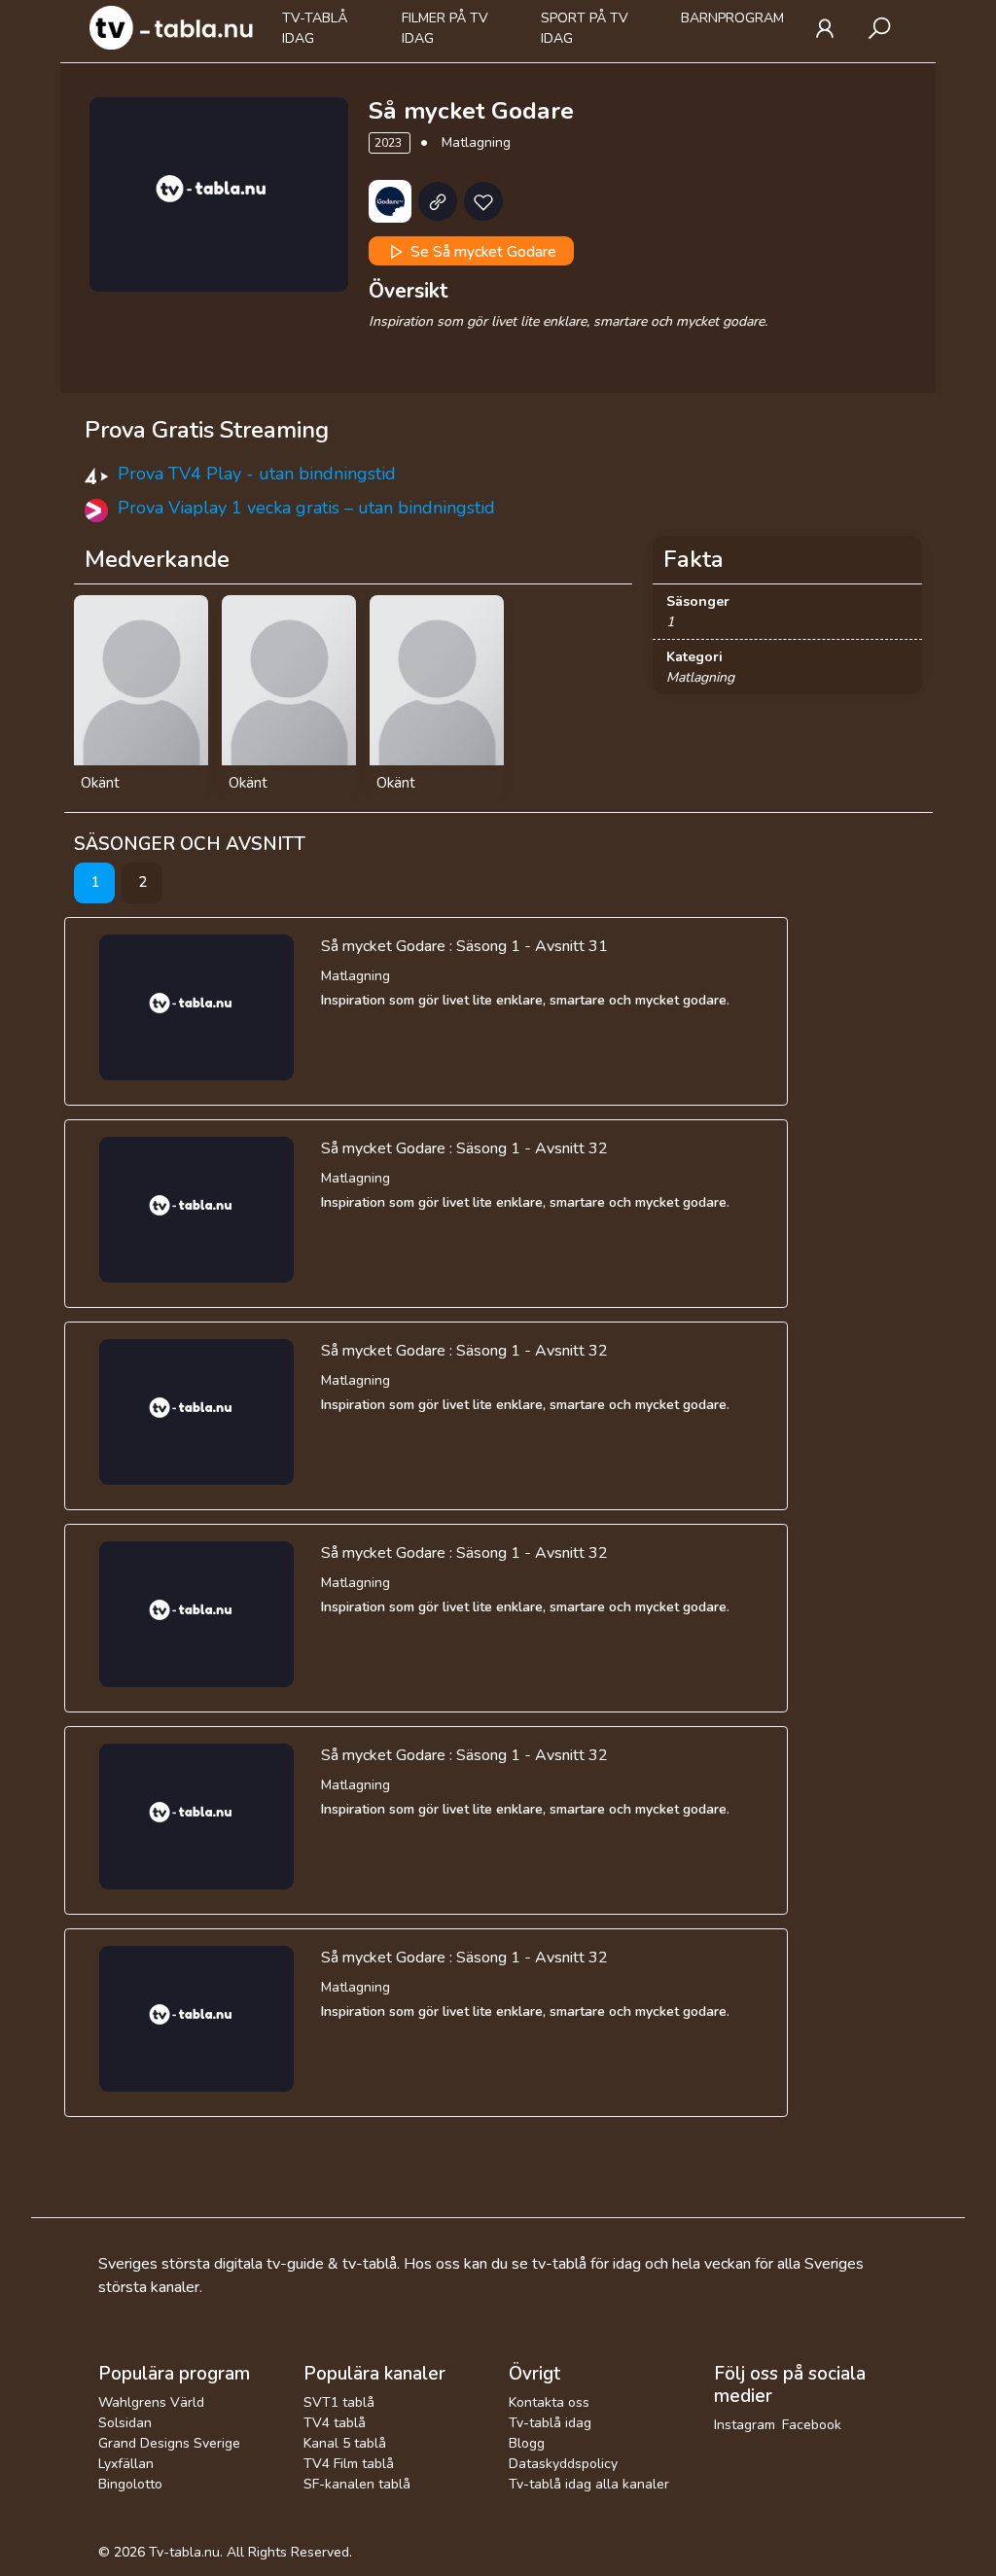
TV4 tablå (335, 2423)
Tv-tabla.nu (184, 2552)
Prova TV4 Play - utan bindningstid (257, 474)
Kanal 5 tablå (345, 2443)
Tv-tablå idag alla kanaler (589, 2484)
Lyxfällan (126, 2464)
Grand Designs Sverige (169, 2443)
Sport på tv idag (585, 28)
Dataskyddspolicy (563, 2464)
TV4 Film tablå (349, 2464)
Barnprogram (732, 18)
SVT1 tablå (339, 2402)
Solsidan (125, 2423)
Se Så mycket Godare (481, 251)
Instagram (745, 2425)
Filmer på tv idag (445, 28)
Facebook (812, 2425)
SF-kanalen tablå (357, 2484)
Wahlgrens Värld (151, 2402)
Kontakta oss (549, 2402)
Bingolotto (130, 2484)
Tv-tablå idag (315, 28)
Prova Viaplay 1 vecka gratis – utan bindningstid (306, 508)
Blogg (527, 2443)
